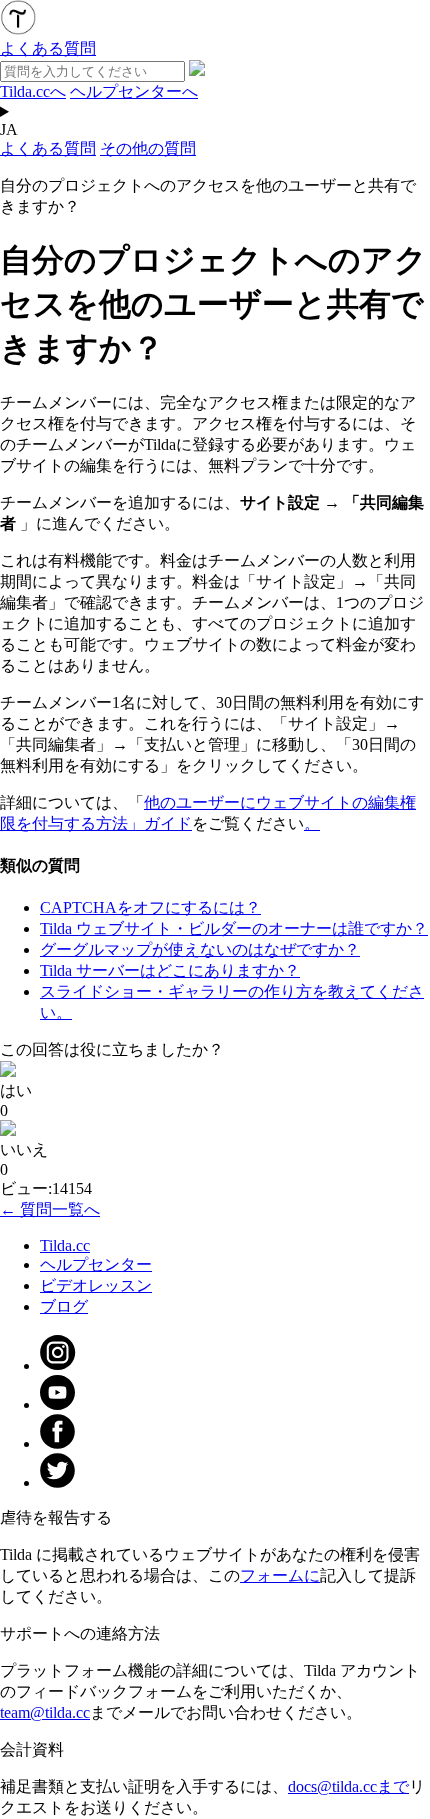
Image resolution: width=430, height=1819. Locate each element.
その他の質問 (148, 148)
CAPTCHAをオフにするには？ (150, 907)
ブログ (64, 1306)
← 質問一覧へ (50, 1209)
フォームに (280, 1575)
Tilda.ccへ (33, 91)
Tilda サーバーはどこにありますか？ (170, 970)
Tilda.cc (65, 1245)
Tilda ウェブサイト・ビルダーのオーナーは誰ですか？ (234, 928)
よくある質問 (48, 148)
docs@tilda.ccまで (348, 1786)
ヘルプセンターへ (134, 91)
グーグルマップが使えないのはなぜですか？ (200, 949)
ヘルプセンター (96, 1264)
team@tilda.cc (45, 1712)
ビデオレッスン (96, 1285)
